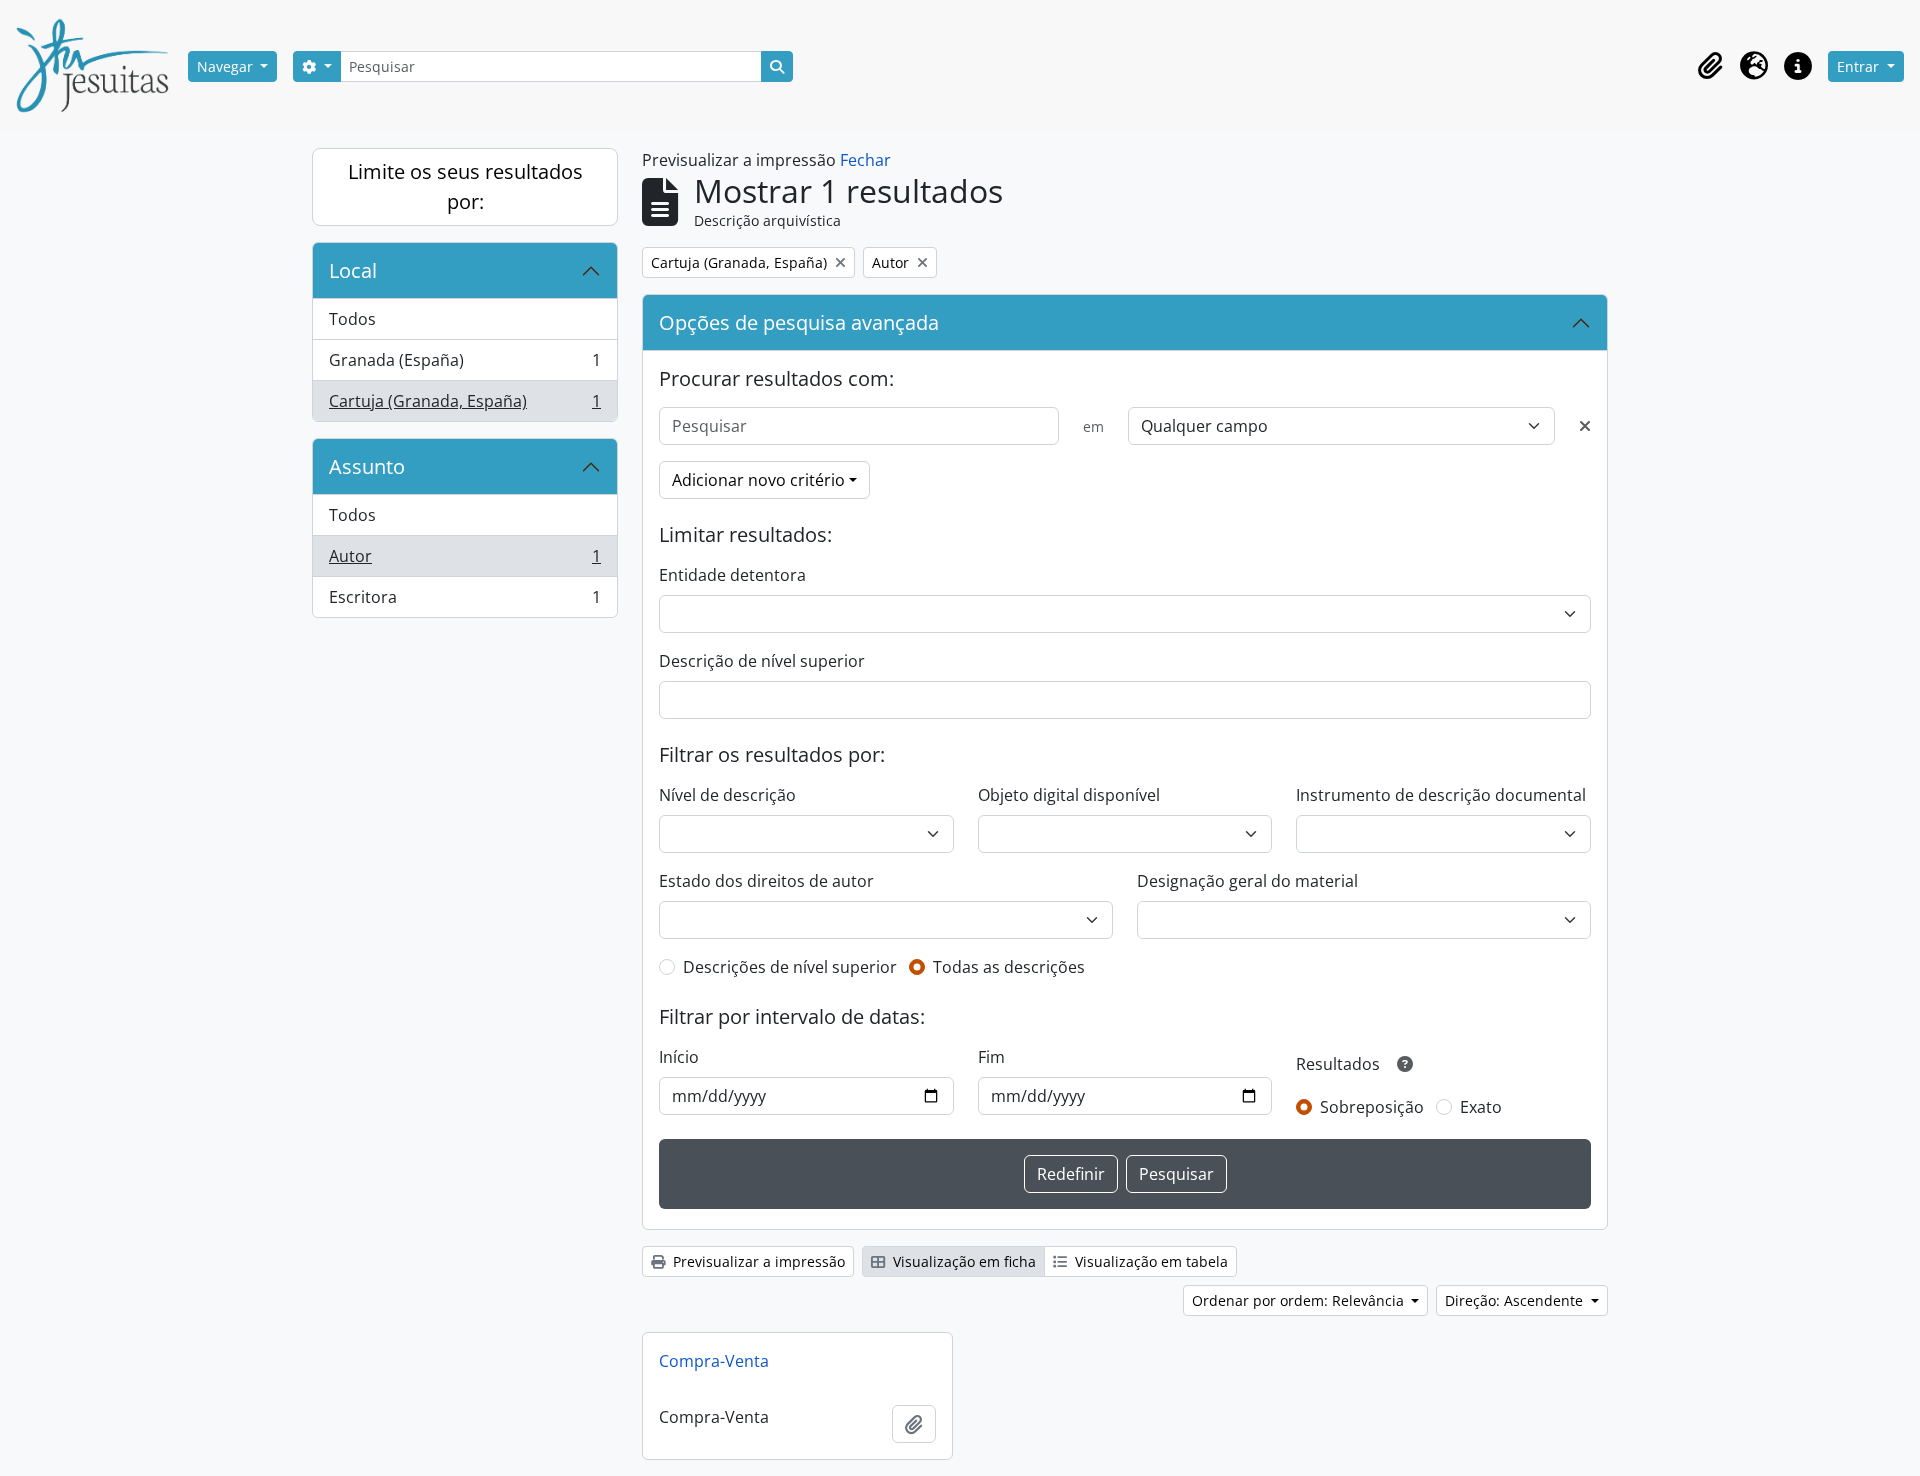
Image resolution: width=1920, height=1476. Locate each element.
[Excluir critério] (1585, 426)
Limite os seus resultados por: (465, 186)
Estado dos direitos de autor (766, 881)
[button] (1710, 66)
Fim (991, 1057)
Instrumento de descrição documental (1441, 795)
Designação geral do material (1247, 881)
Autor (464, 561)
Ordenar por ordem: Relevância (1300, 1300)
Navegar (227, 66)
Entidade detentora (732, 575)
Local (353, 270)
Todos (352, 319)
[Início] (100, 66)
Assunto (367, 466)
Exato (1481, 1107)
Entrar (1860, 66)
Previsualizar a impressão (757, 1261)
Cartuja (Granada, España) (464, 405)
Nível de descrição (727, 795)
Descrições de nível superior (790, 967)
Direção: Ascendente (1516, 1300)
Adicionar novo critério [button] (758, 480)
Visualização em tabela (1149, 1261)
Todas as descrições (1009, 967)
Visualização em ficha (962, 1261)
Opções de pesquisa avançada (799, 322)
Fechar (865, 160)
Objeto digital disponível (1069, 795)
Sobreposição (1372, 1107)
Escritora (464, 601)
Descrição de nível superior (762, 661)
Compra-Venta (714, 1361)
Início (679, 1057)
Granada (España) (464, 365)
